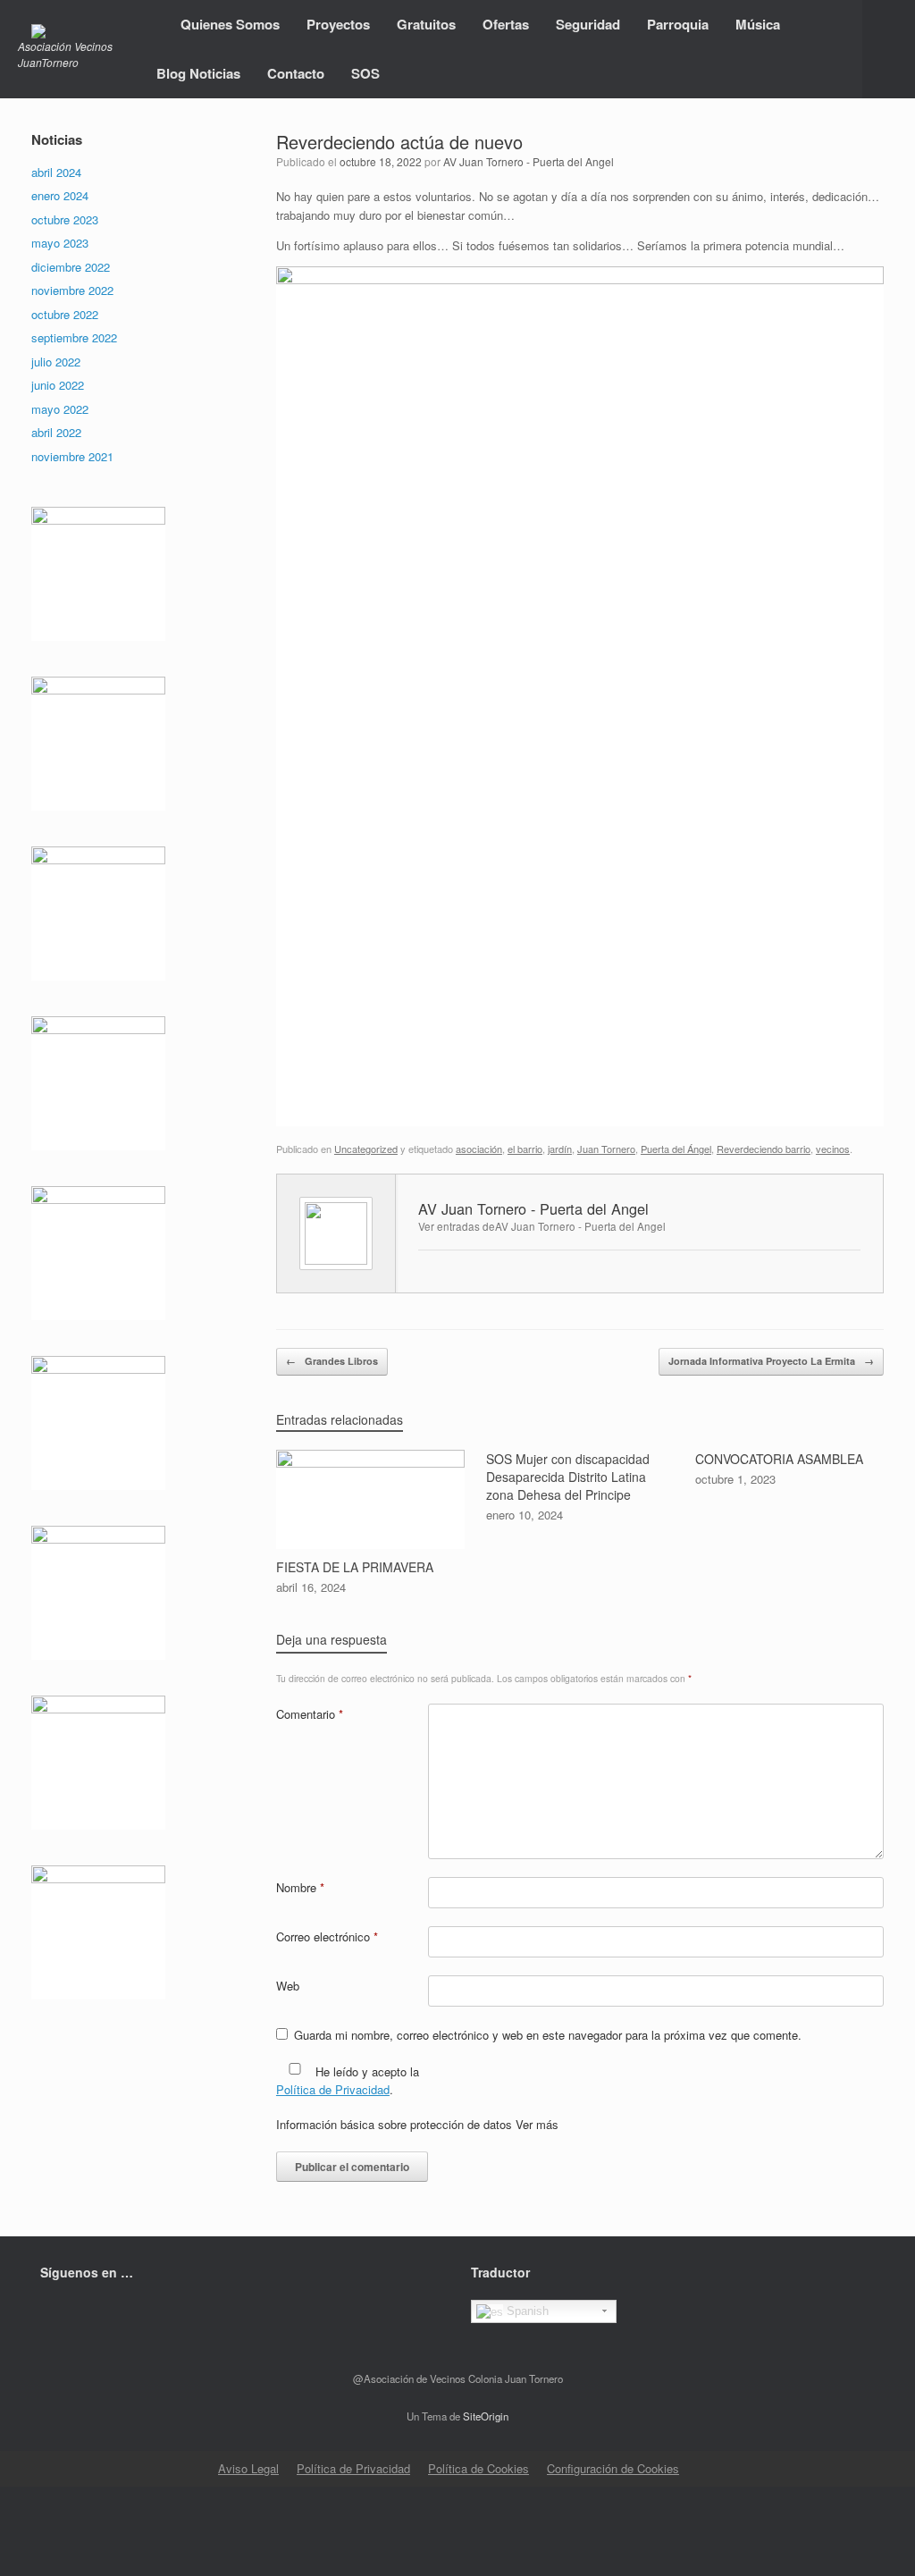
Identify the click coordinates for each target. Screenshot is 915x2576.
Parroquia (678, 24)
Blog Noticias (198, 73)
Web (288, 1986)
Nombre (300, 1887)
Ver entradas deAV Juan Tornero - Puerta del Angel (542, 1226)
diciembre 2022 (71, 267)
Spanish (526, 2311)
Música (758, 24)
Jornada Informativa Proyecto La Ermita (771, 1361)
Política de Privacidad (333, 2089)
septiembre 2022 (74, 337)
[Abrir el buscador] (889, 49)
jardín (560, 1149)
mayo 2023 (60, 243)
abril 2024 (56, 172)
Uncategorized (366, 1149)
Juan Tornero (606, 1149)
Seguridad (588, 24)
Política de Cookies (478, 2468)
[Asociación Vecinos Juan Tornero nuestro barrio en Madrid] (74, 31)
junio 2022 (58, 385)
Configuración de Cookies (613, 2468)
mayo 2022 (60, 409)
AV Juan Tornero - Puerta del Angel (529, 161)
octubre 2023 (65, 219)
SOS (365, 73)
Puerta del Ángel (676, 1149)
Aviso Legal (248, 2468)
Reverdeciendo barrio (764, 1149)
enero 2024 (60, 195)
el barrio (525, 1149)
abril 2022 (56, 432)
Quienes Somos (230, 24)
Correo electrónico (327, 1936)
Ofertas (506, 24)
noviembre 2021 (72, 456)
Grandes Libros (332, 1361)
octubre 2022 (65, 314)
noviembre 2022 (72, 290)
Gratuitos (426, 24)
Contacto (296, 73)
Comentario (310, 1714)
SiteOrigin (486, 2416)
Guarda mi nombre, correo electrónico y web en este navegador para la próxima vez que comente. (548, 2035)
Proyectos (338, 24)
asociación (479, 1149)
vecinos (833, 1149)
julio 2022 (56, 362)
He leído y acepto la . (348, 2080)
